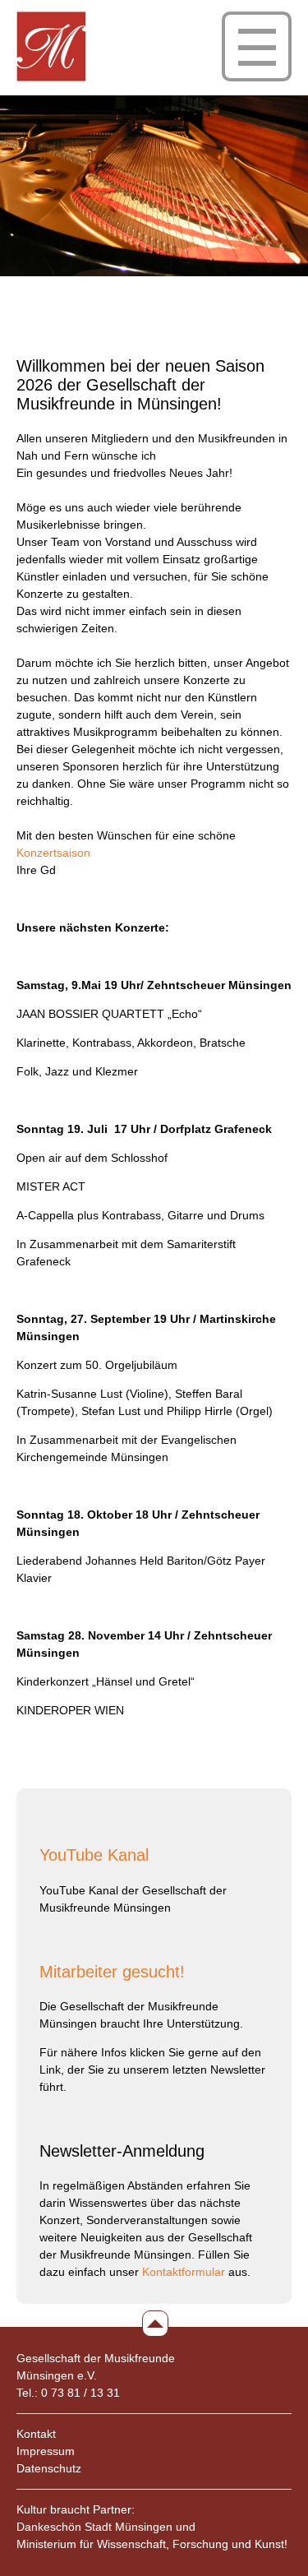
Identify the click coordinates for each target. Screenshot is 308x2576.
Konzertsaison (53, 853)
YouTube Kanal (94, 1855)
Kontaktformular (184, 2272)
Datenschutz (49, 2468)
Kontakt (36, 2434)
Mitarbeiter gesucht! (112, 1972)
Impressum (46, 2451)
